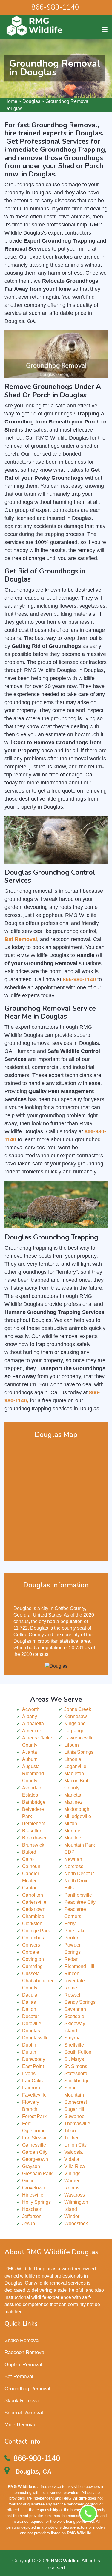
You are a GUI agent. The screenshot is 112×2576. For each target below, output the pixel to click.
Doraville (32, 2024)
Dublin (29, 2045)
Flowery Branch (31, 2106)
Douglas (31, 101)
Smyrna (72, 2038)
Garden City (35, 2152)
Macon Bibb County (77, 1784)
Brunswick (33, 1845)
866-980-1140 (55, 7)
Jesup (29, 2223)
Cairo (28, 1859)
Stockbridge (77, 2081)
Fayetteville (34, 2095)
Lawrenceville (79, 1738)
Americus (32, 1731)
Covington (33, 1959)
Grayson (31, 2166)
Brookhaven (35, 1838)
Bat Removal (19, 2376)
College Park (36, 1931)
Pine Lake (75, 1931)
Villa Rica (75, 2166)
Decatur (30, 2016)
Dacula (30, 1995)
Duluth (29, 2052)
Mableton (74, 1774)
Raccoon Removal (25, 2352)
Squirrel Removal (24, 2413)
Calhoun (31, 1866)
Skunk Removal (22, 2401)
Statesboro (76, 2074)
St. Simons (76, 2066)
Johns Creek (78, 1709)
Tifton (70, 2131)
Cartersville (34, 1902)
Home (11, 101)
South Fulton (78, 2052)
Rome (71, 1988)
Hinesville (33, 2195)
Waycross (75, 2195)
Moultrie (73, 1838)
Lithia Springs (79, 1752)
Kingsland (75, 1724)
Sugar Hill (75, 2109)
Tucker (71, 2138)
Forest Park (34, 2116)
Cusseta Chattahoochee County (38, 1981)
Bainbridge (34, 1802)
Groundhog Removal (27, 2389)
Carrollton (33, 1895)
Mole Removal (20, 2425)
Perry (70, 1924)
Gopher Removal (23, 2365)
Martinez (73, 1802)
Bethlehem (34, 1824)
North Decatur (79, 1874)
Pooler (71, 1938)
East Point (33, 2066)
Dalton (29, 2009)
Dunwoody (34, 2059)
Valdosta (73, 2152)
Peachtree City (80, 1902)
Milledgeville (78, 1816)
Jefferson (32, 2216)
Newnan (73, 1859)
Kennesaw (76, 1716)
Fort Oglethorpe (34, 2127)
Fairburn (31, 2088)
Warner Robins (72, 2184)
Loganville (75, 1766)
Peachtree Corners (75, 1913)
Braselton (32, 1831)
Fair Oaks (32, 2081)
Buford (29, 1852)
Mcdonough (77, 1809)
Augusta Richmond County (33, 1774)
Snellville (74, 2045)
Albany (30, 1716)
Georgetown (35, 2159)
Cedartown (34, 1909)
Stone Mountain (74, 2091)
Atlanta (30, 1752)
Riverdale (75, 1981)
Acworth (31, 1709)
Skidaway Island (75, 2027)
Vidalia (72, 2159)
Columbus (33, 1938)
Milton (71, 1824)
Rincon (72, 1974)
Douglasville (35, 2038)
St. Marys (74, 2059)
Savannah (75, 2009)
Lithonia (73, 1759)
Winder (72, 2216)
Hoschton (32, 2209)
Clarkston (32, 1924)
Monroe (72, 1831)
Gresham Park (37, 2173)
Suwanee (74, 2116)
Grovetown (34, 2188)
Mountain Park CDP (80, 1849)
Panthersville (78, 1895)
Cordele (31, 1952)
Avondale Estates (32, 1791)
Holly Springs (36, 2202)
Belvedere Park (33, 1813)
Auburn (30, 1759)
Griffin (28, 2181)
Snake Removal (22, 2340)
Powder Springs (72, 1949)
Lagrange (74, 1731)
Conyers (31, 1945)
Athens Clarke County (37, 1741)
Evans (29, 2074)
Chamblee (33, 1916)
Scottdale (74, 2016)
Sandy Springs (80, 2002)
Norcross (74, 1866)
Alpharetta (33, 1724)
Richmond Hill (79, 1966)
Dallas (29, 2002)
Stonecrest (76, 2102)
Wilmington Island (76, 2206)
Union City (75, 2145)
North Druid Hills (76, 1884)
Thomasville (77, 2124)
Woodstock (76, 2223)
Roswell (73, 1995)
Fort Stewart (35, 2138)
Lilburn (72, 1745)
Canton (30, 1888)
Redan (71, 1959)
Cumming (32, 1966)
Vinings (72, 2173)
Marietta (73, 1795)
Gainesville (34, 2145)
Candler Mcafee (31, 1877)
